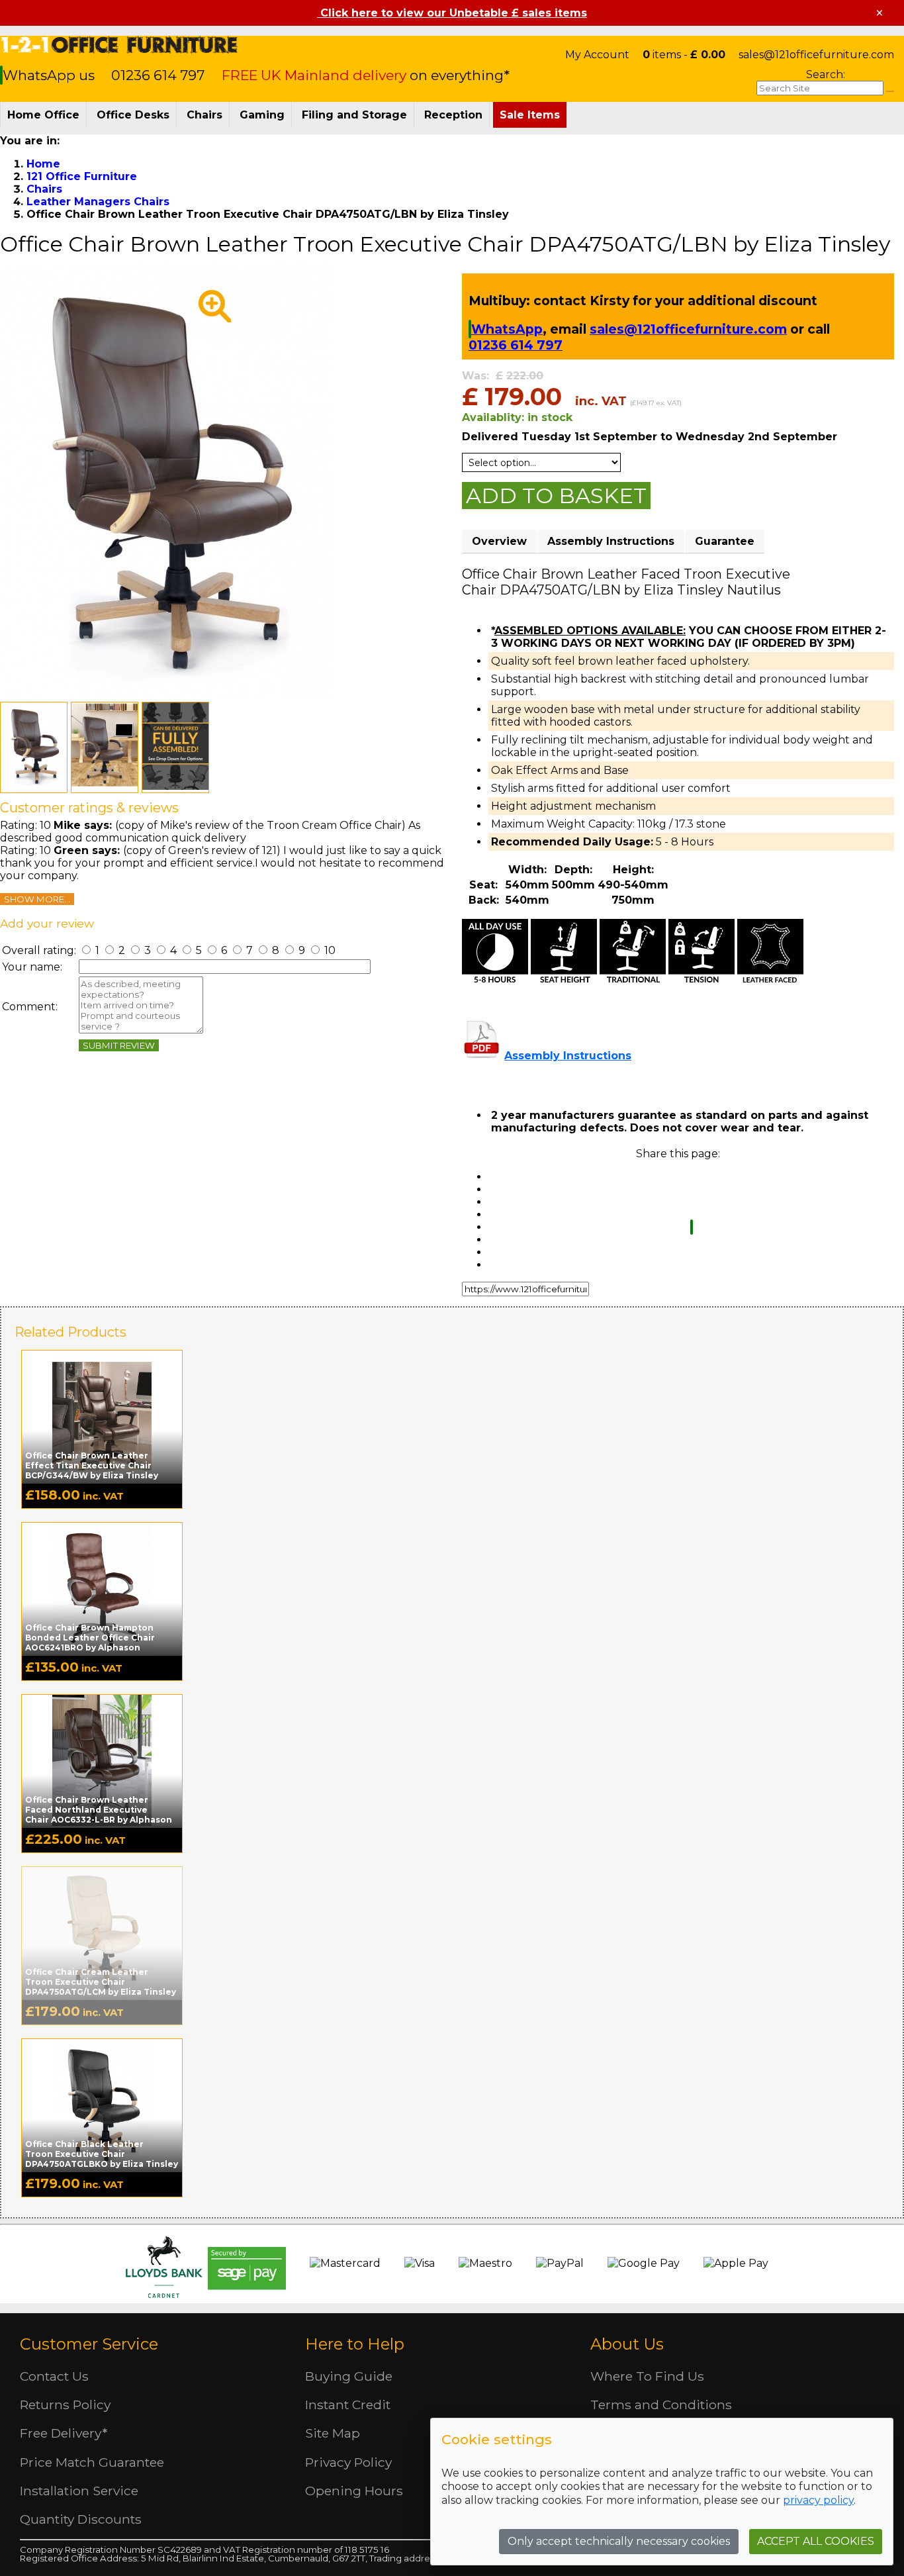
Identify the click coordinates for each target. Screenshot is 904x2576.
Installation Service (79, 2491)
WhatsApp (507, 329)
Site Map (333, 2433)
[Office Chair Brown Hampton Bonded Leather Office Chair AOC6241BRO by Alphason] (102, 1588)
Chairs (204, 115)
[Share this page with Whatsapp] (692, 1227)
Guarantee (725, 541)
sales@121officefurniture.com (816, 55)
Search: (826, 74)
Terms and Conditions (661, 2405)
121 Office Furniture (119, 45)
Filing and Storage (354, 115)
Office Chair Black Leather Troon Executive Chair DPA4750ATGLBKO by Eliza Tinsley (102, 2154)
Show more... (37, 899)
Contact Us (54, 2376)
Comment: (30, 1007)
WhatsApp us (50, 75)
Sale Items (530, 115)
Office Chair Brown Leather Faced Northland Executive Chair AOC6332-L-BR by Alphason (99, 1810)
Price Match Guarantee (92, 2462)
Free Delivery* (64, 2433)
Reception (453, 115)
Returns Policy (65, 2405)
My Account (597, 55)
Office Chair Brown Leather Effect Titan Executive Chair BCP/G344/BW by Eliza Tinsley (92, 1465)
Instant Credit (348, 2405)
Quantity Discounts (81, 2519)
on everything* (366, 75)
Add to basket (556, 496)
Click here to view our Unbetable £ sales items (452, 13)
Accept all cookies (816, 2541)
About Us (627, 2344)
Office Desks (133, 115)
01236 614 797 (158, 75)
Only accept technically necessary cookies (619, 2541)
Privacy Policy (348, 2462)
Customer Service (89, 2344)
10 (329, 950)
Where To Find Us (647, 2376)
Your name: (32, 967)
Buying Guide (349, 2376)
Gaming (262, 115)
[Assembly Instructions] (482, 1056)
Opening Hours (354, 2491)
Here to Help (355, 2344)
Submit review (119, 1045)
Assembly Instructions (611, 541)
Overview (499, 541)
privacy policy (818, 2500)
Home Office (43, 115)
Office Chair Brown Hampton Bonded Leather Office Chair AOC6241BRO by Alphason (90, 1638)
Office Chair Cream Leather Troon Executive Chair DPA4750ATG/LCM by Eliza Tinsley (101, 1982)
